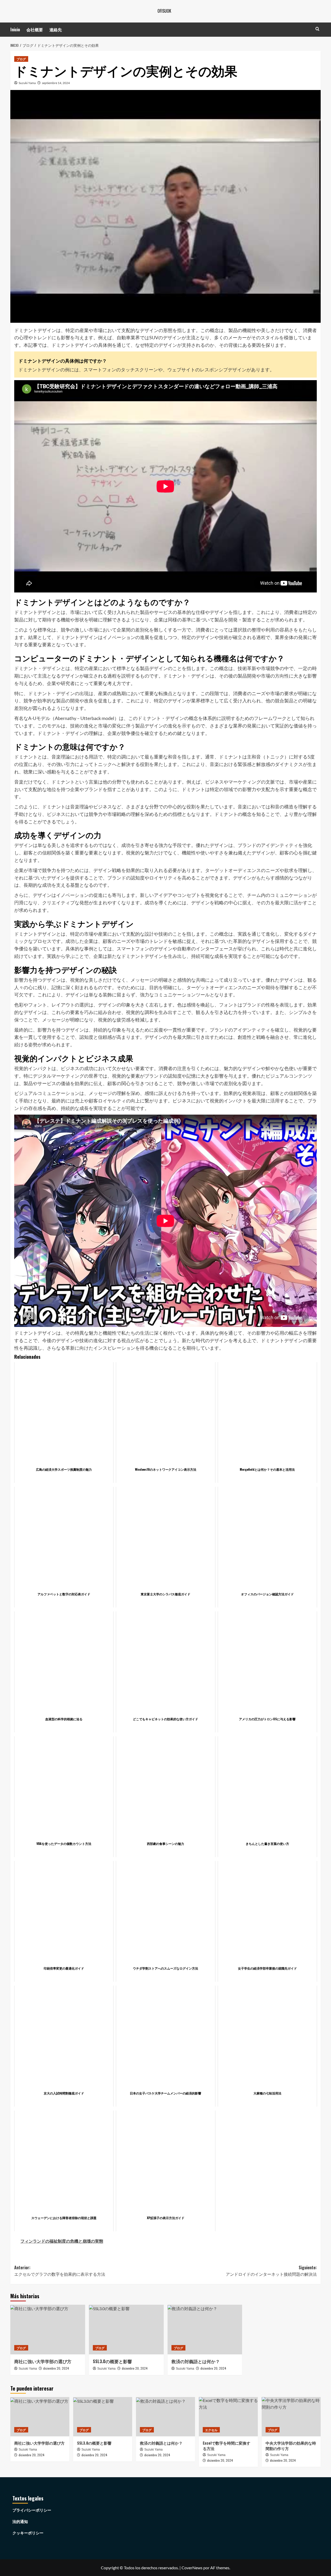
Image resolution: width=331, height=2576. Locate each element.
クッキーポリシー (28, 2533)
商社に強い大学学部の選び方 (43, 2361)
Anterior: (60, 2271)
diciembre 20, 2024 (56, 2368)
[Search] (317, 29)
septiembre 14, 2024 (56, 83)
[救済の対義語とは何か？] (205, 2330)
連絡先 (56, 29)
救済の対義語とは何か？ (196, 2361)
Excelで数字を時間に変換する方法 (227, 2446)
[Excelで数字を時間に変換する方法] (228, 2417)
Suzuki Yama (27, 83)
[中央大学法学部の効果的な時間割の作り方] (291, 2417)
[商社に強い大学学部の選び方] (48, 2330)
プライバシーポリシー (32, 2510)
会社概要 (35, 29)
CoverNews (192, 2568)
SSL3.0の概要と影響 (112, 2361)
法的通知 (20, 2521)
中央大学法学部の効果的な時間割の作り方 (291, 2446)
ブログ (21, 59)
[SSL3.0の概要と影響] (126, 2330)
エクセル (211, 2430)
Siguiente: (271, 2271)
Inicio (15, 29)
